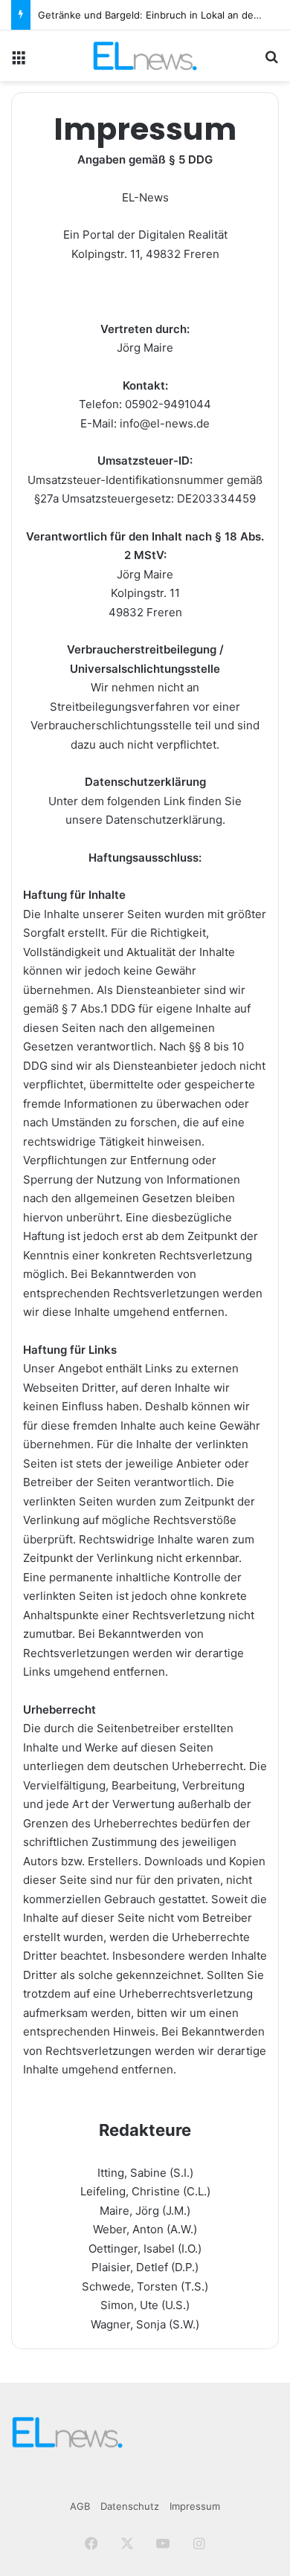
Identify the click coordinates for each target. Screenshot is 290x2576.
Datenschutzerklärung (164, 820)
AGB (80, 2506)
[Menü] (19, 61)
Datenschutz (130, 2506)
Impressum (195, 2506)
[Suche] (271, 61)
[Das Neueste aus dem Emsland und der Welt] (145, 56)
